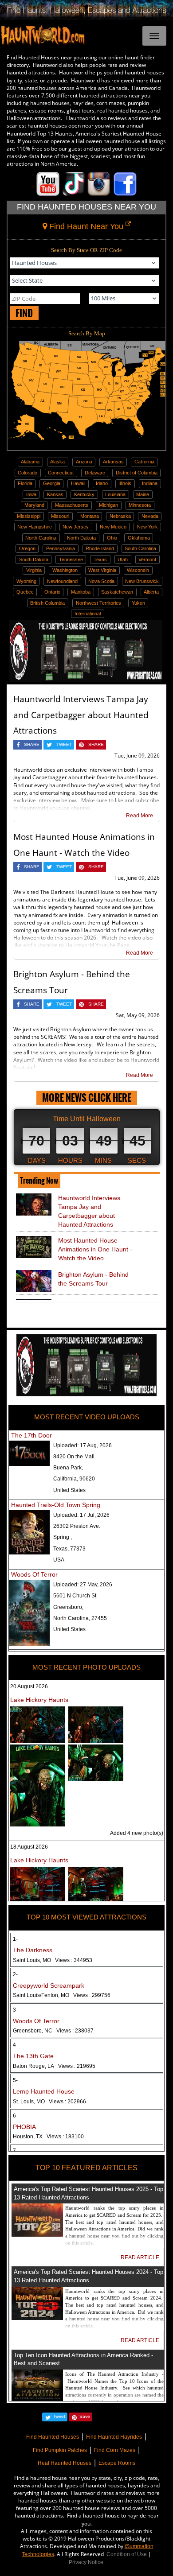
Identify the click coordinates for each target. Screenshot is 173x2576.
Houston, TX (48, 2137)
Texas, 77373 (69, 1549)
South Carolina (140, 548)
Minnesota (140, 505)
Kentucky (84, 494)
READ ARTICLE (140, 2257)
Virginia (34, 570)
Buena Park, (68, 1468)
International (88, 614)
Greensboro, (68, 1607)
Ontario (52, 592)
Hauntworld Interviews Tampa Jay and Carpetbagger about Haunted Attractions (81, 715)
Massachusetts (72, 505)
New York (147, 527)
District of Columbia (137, 473)
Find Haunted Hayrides (114, 2437)
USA (59, 1560)
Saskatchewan (117, 592)
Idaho (102, 483)
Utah (123, 559)
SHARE (32, 744)
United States (69, 1490)
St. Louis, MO (49, 2102)
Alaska (57, 462)
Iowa (31, 494)
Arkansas (113, 462)
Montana (90, 516)
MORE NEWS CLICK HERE (87, 1098)
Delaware (95, 473)
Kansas (55, 494)
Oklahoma (139, 538)
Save (85, 2416)
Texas (100, 559)
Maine (143, 494)
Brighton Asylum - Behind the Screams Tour (93, 1279)
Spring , (63, 1537)
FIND (24, 313)
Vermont (147, 559)
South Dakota (34, 559)
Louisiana (115, 494)
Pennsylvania (61, 548)
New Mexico (113, 527)
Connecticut (61, 473)
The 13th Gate (33, 2056)
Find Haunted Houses (53, 2437)
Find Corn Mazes (115, 2450)
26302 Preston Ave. (77, 1526)
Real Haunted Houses (65, 2463)
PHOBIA (24, 2127)
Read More (140, 816)
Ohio (112, 538)
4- (15, 2045)
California (144, 462)
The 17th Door (31, 1435)
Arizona (84, 462)
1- (15, 1939)
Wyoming (26, 581)
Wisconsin (138, 570)
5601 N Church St (75, 1596)
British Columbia (47, 603)
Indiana (150, 483)
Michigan (108, 505)
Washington (65, 570)
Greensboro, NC (53, 2031)
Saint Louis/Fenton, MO (62, 1995)
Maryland (34, 505)
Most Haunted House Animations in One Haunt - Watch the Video (95, 1249)
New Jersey (76, 527)
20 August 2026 (29, 1686)
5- (15, 2080)
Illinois (125, 483)
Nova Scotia (101, 581)
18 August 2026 (29, 1847)
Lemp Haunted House (44, 2091)
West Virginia (102, 570)
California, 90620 (74, 1479)
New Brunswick (142, 581)
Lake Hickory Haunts (39, 1700)
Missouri (60, 516)
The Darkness (33, 1950)
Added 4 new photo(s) (137, 1833)
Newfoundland (62, 581)
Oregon (27, 548)
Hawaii (78, 483)
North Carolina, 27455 (80, 1618)
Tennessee (71, 559)
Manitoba (81, 592)
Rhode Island (100, 548)
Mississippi (29, 516)
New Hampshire (35, 527)
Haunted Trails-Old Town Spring (56, 1505)
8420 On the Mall (74, 1457)
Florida (25, 483)
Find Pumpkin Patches (60, 2450)
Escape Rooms (117, 2463)
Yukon (138, 603)
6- (15, 2116)
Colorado (28, 473)
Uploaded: (83, 1445)
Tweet (59, 2416)
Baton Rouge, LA (54, 2066)
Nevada (150, 516)
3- (15, 2010)
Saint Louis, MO (53, 1960)
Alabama (30, 462)
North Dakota (81, 538)
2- (15, 1974)
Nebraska (120, 516)
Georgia (52, 483)
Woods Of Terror (34, 1574)
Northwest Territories (98, 603)
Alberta (151, 592)
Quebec (25, 592)
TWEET (64, 744)
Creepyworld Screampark (49, 1985)
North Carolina (41, 538)
